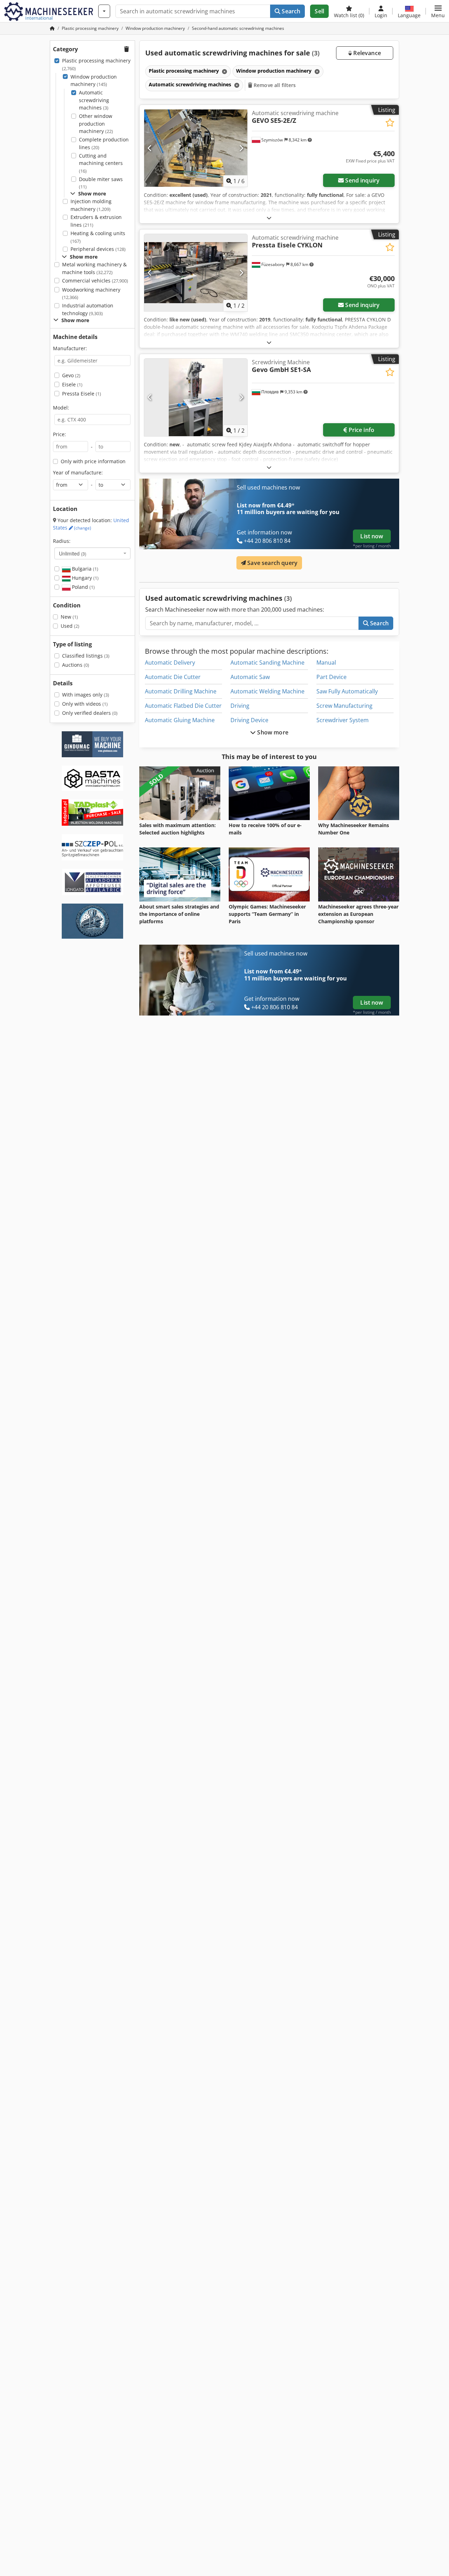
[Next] (241, 148)
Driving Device (249, 720)
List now (372, 536)
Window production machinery (94, 81)
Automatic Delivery (170, 663)
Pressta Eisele (82, 394)
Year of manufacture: (78, 472)
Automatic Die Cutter (173, 677)
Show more (272, 732)
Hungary (85, 578)
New (69, 617)
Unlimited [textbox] (73, 553)
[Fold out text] (269, 218)
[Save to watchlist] (390, 123)
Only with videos (85, 704)
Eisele (72, 384)
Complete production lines (104, 143)
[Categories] (104, 11)
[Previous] (150, 148)
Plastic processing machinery (96, 64)
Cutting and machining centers (101, 163)
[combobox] (92, 553)
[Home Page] (52, 28)
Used (70, 626)
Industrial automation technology (88, 309)
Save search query (272, 563)
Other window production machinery (96, 124)
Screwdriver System (343, 720)
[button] (438, 11)
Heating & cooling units (98, 237)
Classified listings (86, 656)
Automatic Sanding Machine (267, 663)
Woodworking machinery (91, 294)
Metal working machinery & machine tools (94, 268)
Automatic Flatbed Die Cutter (183, 706)
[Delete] (224, 71)
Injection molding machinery (91, 205)
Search (290, 11)
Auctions (76, 665)
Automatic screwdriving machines (94, 100)
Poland (83, 587)
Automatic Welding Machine (267, 691)
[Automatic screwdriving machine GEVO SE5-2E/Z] (196, 148)
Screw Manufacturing (344, 706)
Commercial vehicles (95, 281)
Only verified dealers (90, 713)
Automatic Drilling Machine (181, 691)
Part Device (331, 677)
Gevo (71, 375)
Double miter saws (101, 183)
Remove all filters (274, 85)
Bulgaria (84, 569)
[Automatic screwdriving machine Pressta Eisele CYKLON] (196, 273)
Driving (240, 706)
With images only (86, 695)
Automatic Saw (250, 677)
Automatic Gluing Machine (180, 720)
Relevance (366, 53)
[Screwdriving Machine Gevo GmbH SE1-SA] (196, 397)
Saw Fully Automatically (347, 691)
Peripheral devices (98, 249)
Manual (326, 663)
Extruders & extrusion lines (96, 221)
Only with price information (93, 461)
